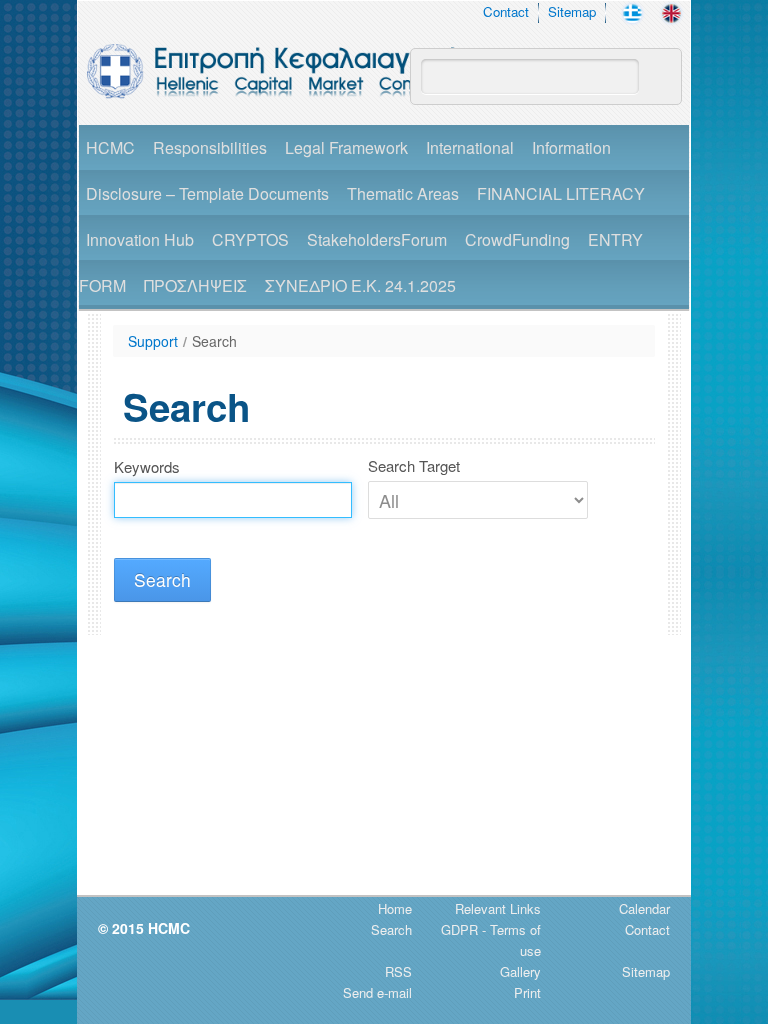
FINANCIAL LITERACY (561, 193)
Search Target (414, 466)
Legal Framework (346, 147)
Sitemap (572, 11)
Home (395, 908)
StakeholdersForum (377, 239)
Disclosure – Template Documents (207, 193)
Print (527, 992)
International (470, 147)
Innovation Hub (140, 239)
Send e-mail (377, 992)
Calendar (644, 908)
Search (214, 341)
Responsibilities (210, 147)
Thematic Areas (403, 193)
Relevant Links (498, 908)
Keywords (147, 467)
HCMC (110, 147)
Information (571, 147)
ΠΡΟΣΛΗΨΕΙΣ (195, 285)
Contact (506, 11)
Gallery (520, 971)
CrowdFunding (517, 239)
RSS (398, 971)
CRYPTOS (250, 239)
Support (153, 341)
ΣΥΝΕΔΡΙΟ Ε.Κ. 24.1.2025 (360, 285)
